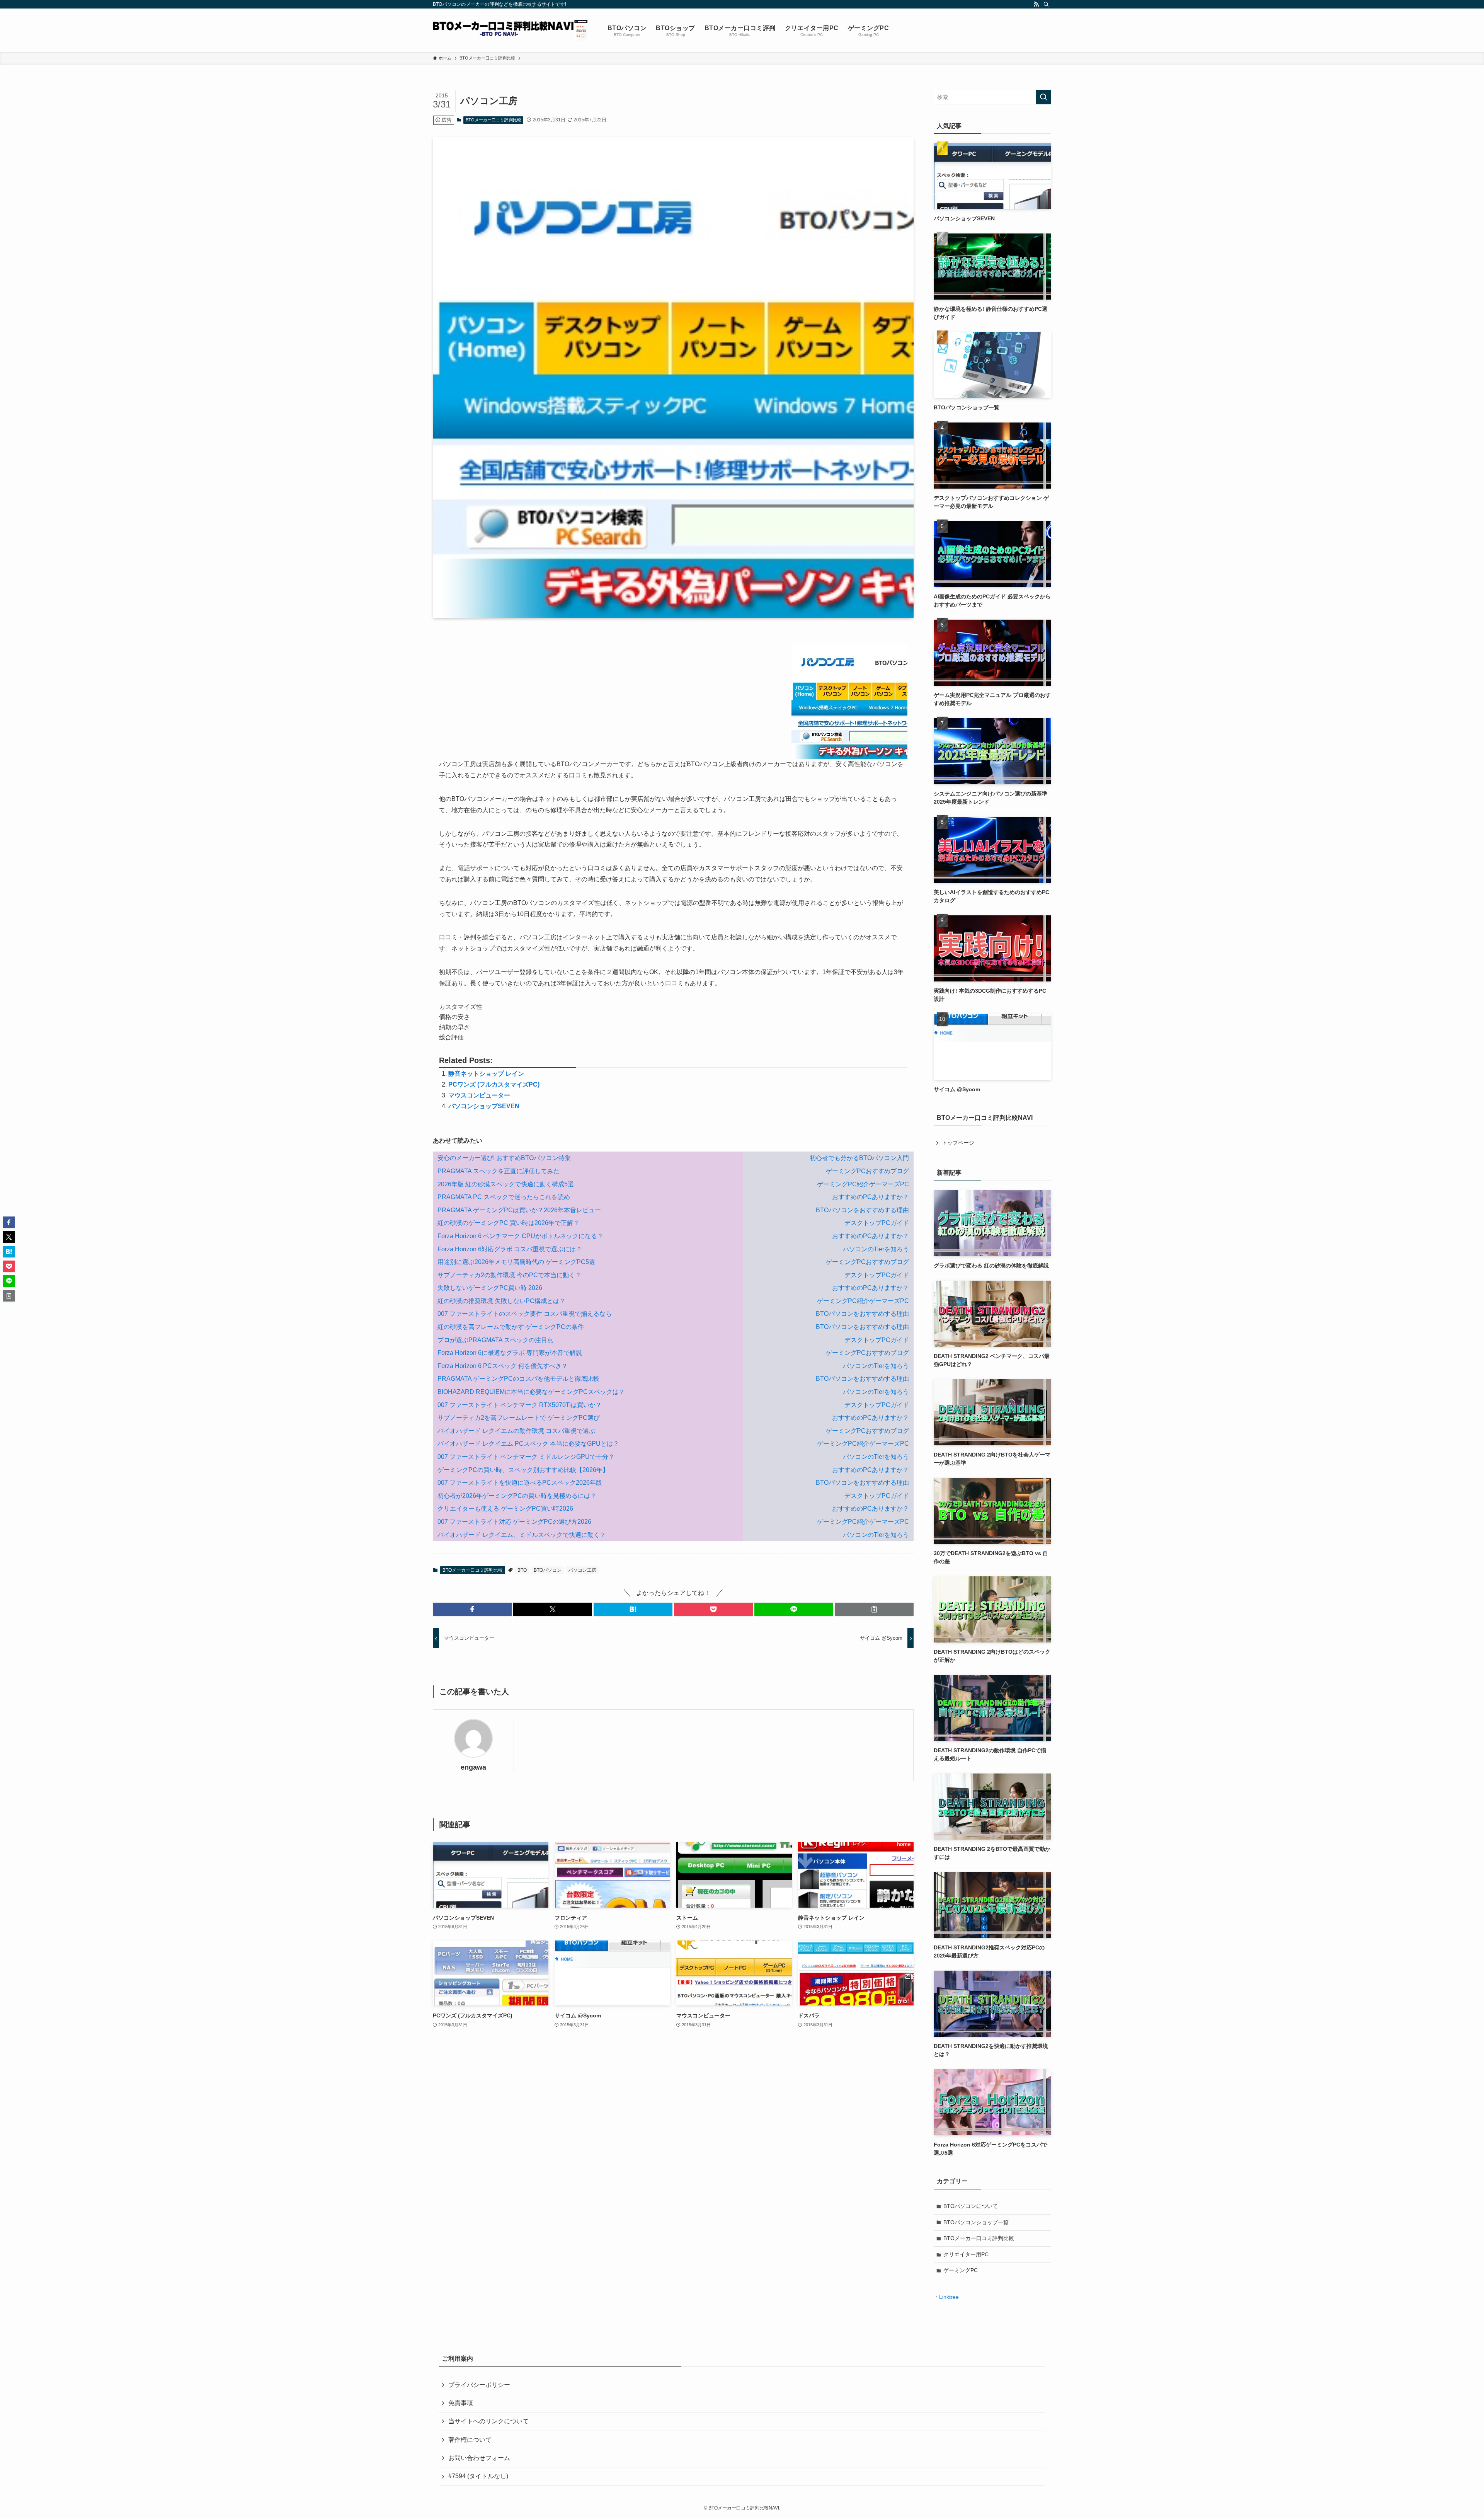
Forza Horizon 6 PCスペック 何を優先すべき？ (503, 1366)
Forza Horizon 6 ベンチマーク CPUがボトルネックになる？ (520, 1236)
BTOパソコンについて (971, 2206)
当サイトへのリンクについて (488, 2421)
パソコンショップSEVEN (484, 1106)
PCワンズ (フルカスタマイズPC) (494, 1084)
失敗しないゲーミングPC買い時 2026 (490, 1288)
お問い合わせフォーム (479, 2458)
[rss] (1036, 4)
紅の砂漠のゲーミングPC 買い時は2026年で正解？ (508, 1223)
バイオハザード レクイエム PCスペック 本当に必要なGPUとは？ (528, 1444)
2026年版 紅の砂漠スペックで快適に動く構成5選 (506, 1184)
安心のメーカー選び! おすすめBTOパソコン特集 (504, 1158)
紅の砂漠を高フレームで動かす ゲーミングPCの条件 (511, 1327)
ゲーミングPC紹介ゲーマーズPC (863, 1184)
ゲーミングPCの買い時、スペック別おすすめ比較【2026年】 (523, 1470)
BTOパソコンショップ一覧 (976, 2222)
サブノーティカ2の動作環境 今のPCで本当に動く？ (509, 1275)
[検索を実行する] (1043, 97)
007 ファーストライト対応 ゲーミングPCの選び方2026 (514, 1522)
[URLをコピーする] (874, 1609)
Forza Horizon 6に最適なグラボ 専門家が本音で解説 (510, 1353)
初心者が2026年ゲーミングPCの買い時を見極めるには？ (517, 1496)
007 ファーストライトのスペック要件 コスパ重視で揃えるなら (525, 1314)
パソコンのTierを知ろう (876, 1249)
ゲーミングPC (961, 2270)
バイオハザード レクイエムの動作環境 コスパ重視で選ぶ (516, 1431)
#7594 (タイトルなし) (478, 2476)
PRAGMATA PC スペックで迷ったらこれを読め (504, 1197)
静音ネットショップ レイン (486, 1074)
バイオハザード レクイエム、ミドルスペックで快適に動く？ (522, 1535)
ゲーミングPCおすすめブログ (867, 1171)
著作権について (470, 2440)
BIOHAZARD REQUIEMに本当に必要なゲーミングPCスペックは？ (531, 1392)
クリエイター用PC (966, 2254)
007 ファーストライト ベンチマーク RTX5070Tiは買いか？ (520, 1405)
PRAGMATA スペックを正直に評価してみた (499, 1171)
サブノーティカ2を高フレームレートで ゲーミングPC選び (519, 1418)
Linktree (949, 2297)
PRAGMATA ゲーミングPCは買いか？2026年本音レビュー (519, 1210)
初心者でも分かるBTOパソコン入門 (859, 1158)
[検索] (1046, 4)
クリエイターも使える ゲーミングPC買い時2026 (505, 1509)
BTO (522, 1570)
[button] (472, 1609)
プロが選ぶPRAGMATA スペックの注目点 (495, 1340)
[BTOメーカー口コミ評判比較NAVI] (510, 30)
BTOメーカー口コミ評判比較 (494, 120)
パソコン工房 (582, 1570)
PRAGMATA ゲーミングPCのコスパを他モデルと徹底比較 (518, 1379)
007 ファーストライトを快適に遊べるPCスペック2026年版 (520, 1483)
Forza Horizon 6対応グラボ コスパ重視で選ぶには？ (510, 1249)
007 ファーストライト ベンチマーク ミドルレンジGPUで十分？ (526, 1457)
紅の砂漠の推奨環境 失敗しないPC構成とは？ (501, 1301)
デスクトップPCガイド (877, 1223)
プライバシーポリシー (479, 2385)
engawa (473, 1767)
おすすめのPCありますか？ (870, 1197)
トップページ (958, 1143)
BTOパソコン (548, 1570)
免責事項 (461, 2403)
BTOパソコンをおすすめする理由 (862, 1210)
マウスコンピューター (479, 1095)
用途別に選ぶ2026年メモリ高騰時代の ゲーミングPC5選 (516, 1262)
